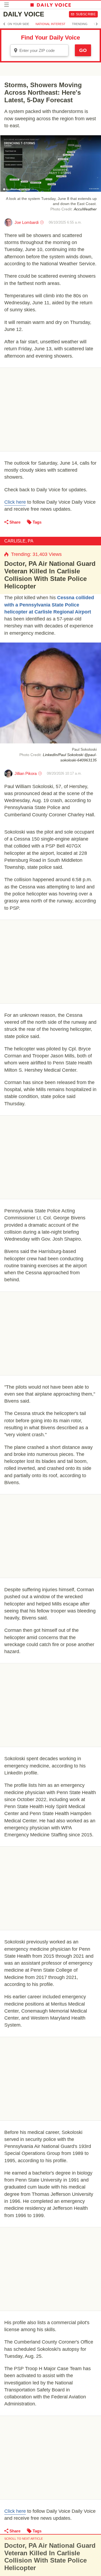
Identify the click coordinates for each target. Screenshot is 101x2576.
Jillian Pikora (26, 773)
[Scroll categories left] (4, 24)
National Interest (50, 24)
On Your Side (18, 24)
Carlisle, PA (19, 541)
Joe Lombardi (27, 222)
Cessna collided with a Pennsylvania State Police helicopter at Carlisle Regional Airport (49, 605)
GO (83, 50)
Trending (80, 24)
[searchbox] (43, 50)
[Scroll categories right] (97, 24)
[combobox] (39, 50)
